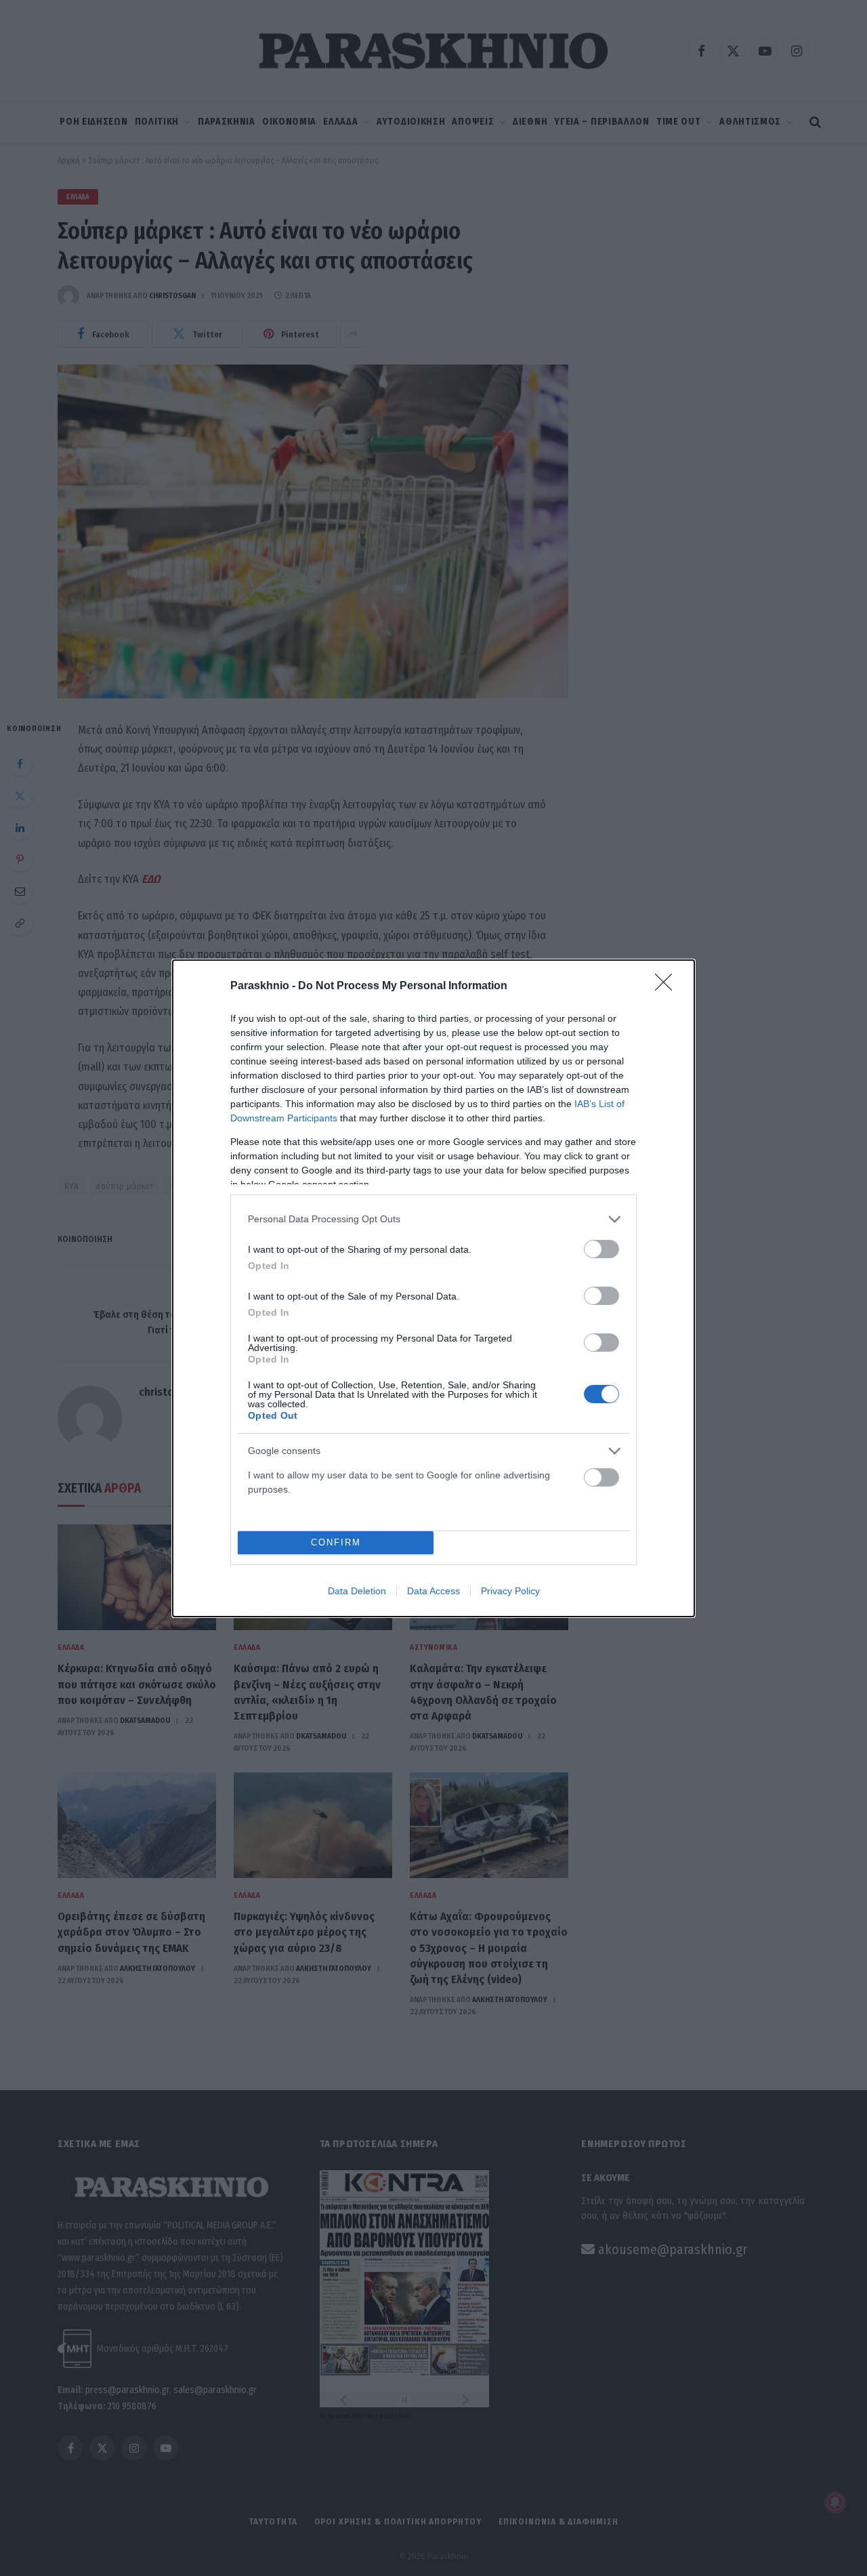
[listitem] (433, 1219)
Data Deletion (357, 1591)
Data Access (433, 1591)
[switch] (601, 1249)
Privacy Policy (510, 1591)
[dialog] (433, 1288)
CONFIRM (336, 1542)
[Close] (668, 986)
